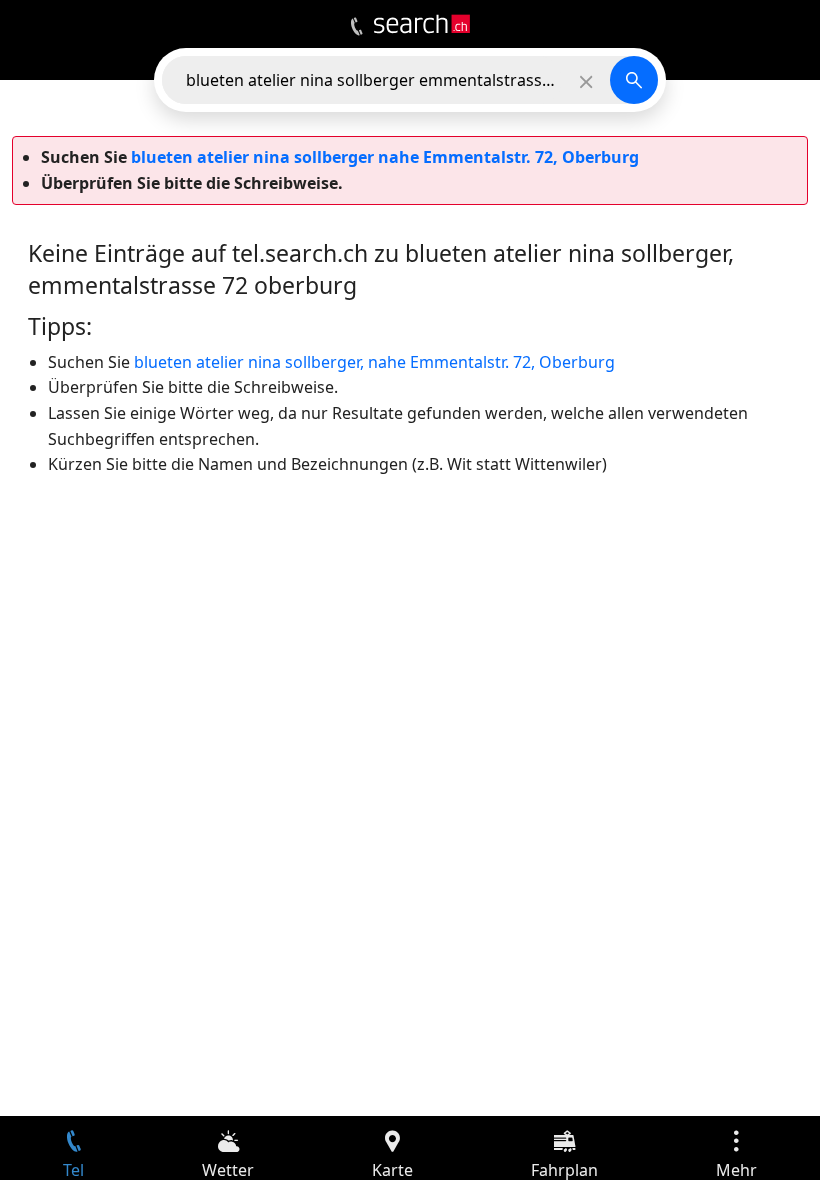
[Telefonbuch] (356, 27)
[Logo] (422, 24)
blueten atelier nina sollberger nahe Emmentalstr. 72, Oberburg (385, 157)
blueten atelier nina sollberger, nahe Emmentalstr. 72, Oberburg (374, 362)
